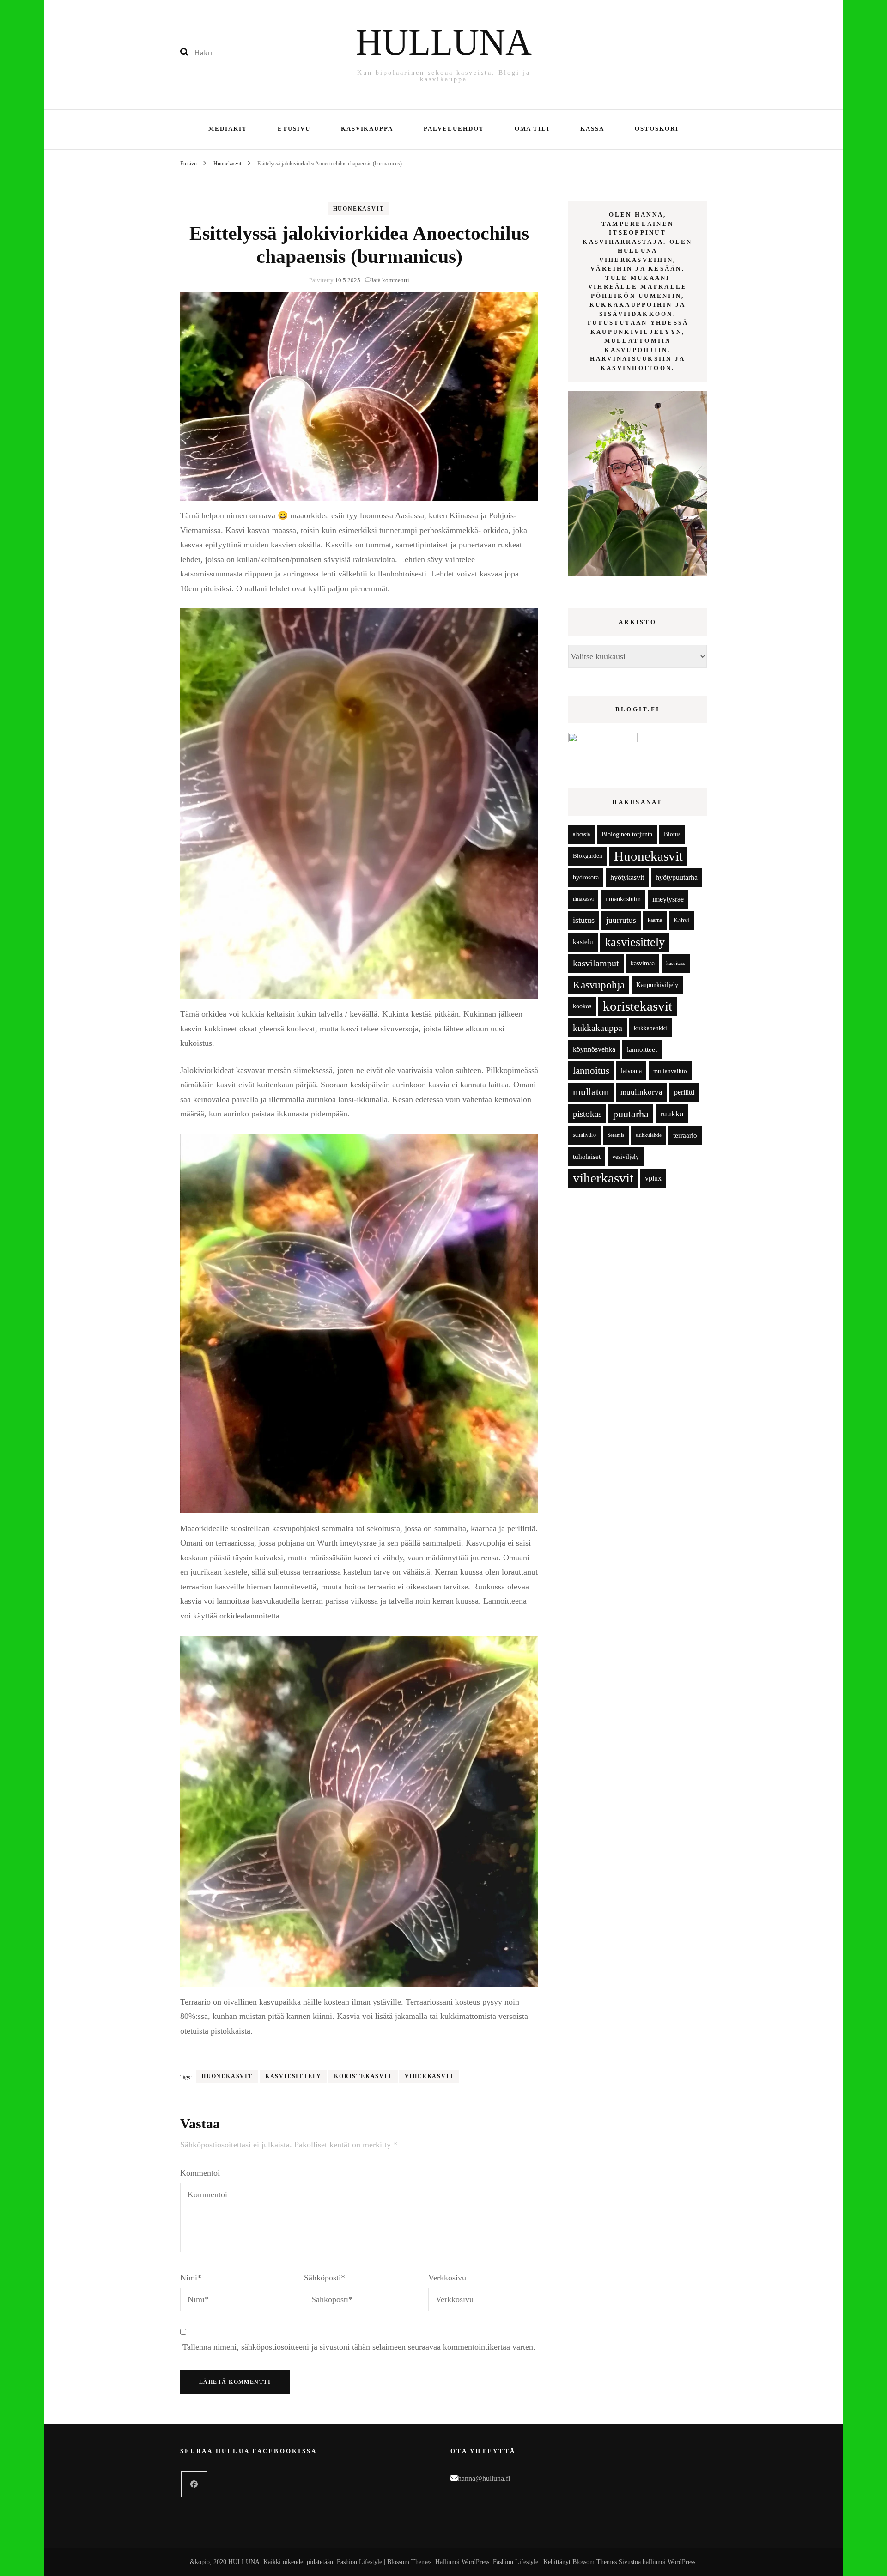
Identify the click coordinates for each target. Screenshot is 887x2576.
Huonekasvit (359, 209)
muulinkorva (641, 1092)
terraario (685, 1135)
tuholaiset (587, 1157)
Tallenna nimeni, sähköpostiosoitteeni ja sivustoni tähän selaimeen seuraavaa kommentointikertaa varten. (359, 2347)
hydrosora (586, 877)
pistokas (587, 1114)
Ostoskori (657, 129)
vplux (653, 1178)
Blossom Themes (595, 2562)
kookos (582, 1006)
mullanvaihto (670, 1071)
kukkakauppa (598, 1028)
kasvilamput (596, 963)
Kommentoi (200, 2173)
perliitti (684, 1092)
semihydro (584, 1135)
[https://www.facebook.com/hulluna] (194, 2484)
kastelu (583, 942)
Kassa (592, 129)
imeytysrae (668, 899)
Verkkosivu (447, 2278)
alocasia (581, 834)
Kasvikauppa (367, 129)
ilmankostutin (623, 899)
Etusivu (294, 129)
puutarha (631, 1114)
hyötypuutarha (677, 877)
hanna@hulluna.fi (484, 2478)
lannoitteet (642, 1049)
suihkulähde (649, 1135)
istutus (584, 920)
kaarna (655, 920)
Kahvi (681, 920)
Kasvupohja (599, 985)
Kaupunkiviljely (657, 985)
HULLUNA (444, 42)
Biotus (672, 834)
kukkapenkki (650, 1028)
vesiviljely (626, 1157)
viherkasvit (429, 2076)
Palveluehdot (454, 129)
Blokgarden (588, 856)
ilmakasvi (583, 899)
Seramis (616, 1135)
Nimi (191, 2278)
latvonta (631, 1071)
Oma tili (532, 129)
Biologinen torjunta (627, 834)
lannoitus (591, 1071)
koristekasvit (363, 2076)
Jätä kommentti (390, 280)
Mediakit (228, 129)
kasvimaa (643, 963)
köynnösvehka (594, 1049)
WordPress (681, 2562)
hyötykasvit (627, 877)
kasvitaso (676, 963)
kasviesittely (293, 2076)
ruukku (672, 1114)
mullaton (591, 1092)
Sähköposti (325, 2278)
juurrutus (621, 920)
